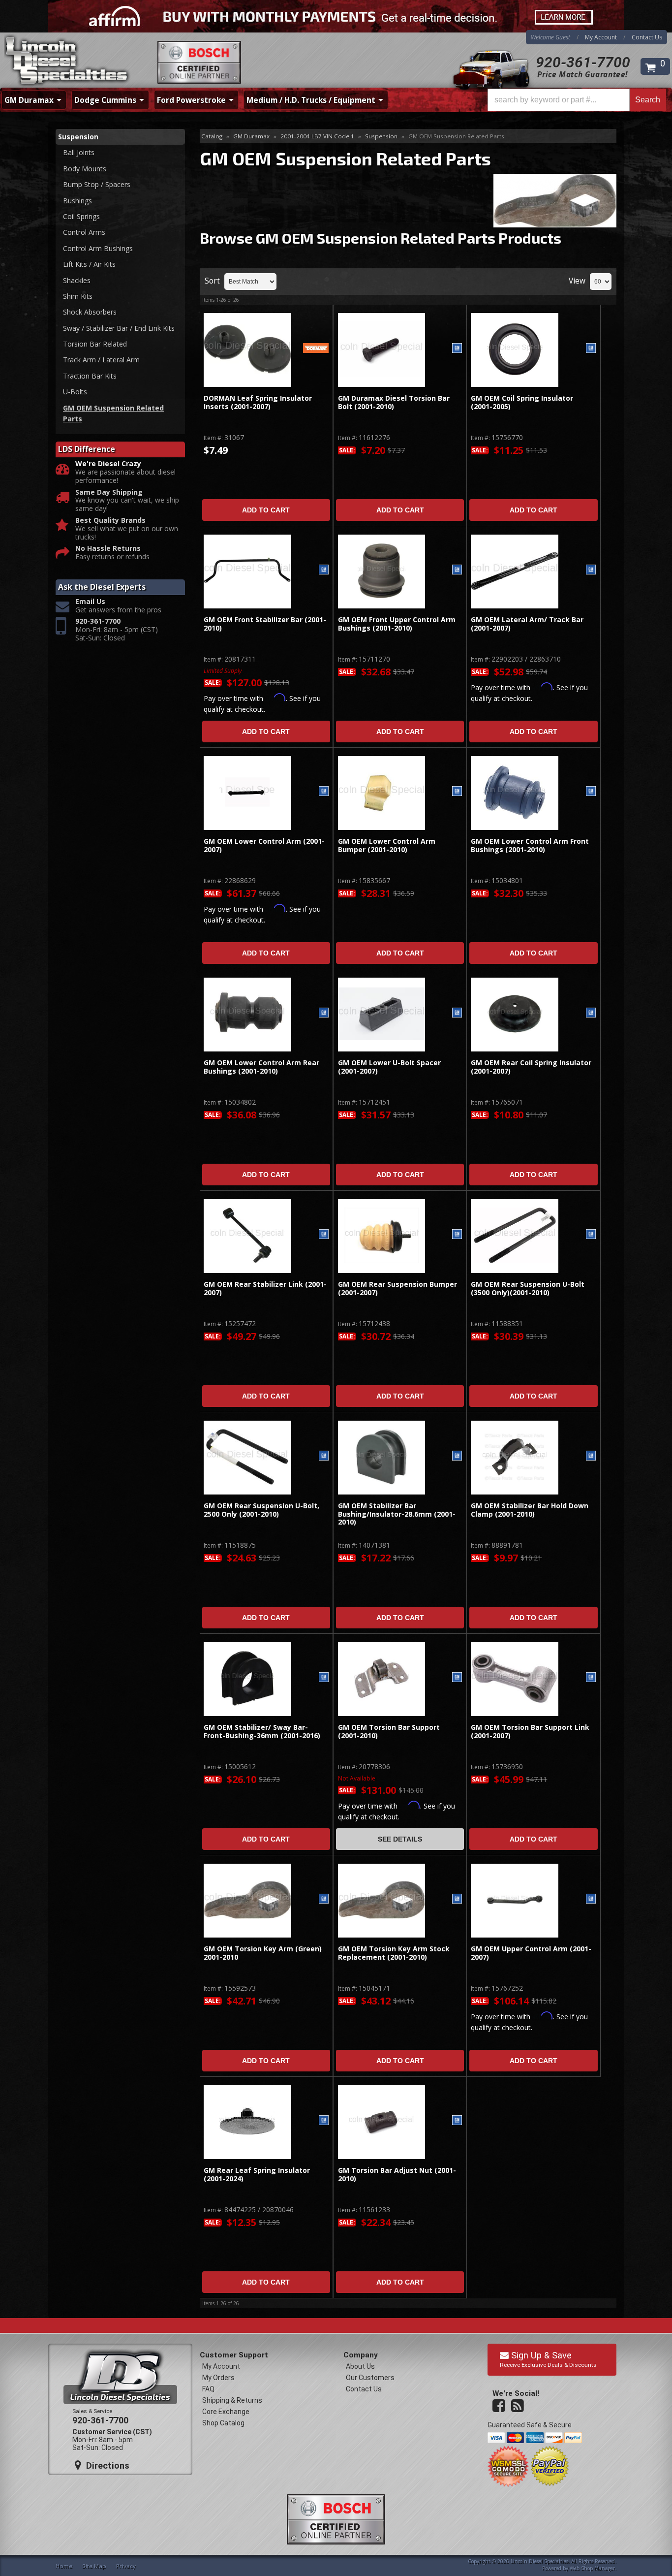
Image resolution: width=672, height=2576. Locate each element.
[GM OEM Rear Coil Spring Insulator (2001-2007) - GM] (591, 1013)
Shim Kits (78, 296)
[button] (577, 100)
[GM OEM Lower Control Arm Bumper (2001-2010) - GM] (457, 792)
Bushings (77, 201)
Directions (107, 2465)
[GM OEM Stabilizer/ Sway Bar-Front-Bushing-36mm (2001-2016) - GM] (324, 1678)
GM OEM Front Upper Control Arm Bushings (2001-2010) (397, 624)
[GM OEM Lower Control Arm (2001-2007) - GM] (324, 792)
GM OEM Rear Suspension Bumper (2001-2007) (397, 1288)
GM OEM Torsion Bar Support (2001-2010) (389, 1732)
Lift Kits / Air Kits (89, 264)
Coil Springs (81, 216)
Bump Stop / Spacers (97, 184)
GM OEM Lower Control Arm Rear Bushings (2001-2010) (261, 1067)
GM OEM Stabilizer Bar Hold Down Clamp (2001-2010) (530, 1510)
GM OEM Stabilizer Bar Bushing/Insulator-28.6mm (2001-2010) (397, 1514)
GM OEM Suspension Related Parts (113, 413)
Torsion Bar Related (95, 344)
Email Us (90, 602)
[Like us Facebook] (500, 2406)
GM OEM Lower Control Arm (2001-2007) (264, 845)
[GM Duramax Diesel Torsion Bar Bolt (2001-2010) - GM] (457, 349)
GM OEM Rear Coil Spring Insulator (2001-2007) (531, 1067)
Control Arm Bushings (98, 248)
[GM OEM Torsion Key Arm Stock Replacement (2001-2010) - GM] (457, 1899)
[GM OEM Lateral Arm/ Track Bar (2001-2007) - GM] (591, 570)
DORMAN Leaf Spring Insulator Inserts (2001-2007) (258, 402)
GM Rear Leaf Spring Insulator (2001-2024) (257, 2175)
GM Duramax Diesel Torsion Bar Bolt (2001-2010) (394, 402)
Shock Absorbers (90, 312)
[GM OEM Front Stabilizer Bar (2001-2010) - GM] (324, 570)
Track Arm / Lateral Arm (101, 360)
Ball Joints (79, 152)
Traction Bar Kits (90, 376)
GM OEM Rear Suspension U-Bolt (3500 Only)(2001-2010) (528, 1288)
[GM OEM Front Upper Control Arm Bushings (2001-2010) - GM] (457, 570)
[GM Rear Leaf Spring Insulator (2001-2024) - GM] (324, 2121)
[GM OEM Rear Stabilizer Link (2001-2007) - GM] (324, 1235)
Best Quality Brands (110, 521)
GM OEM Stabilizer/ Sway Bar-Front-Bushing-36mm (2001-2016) (263, 1732)
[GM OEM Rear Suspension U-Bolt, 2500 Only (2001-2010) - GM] (324, 1456)
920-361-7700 (583, 62)
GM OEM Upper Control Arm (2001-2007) (531, 1953)
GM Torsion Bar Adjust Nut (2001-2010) (397, 2175)
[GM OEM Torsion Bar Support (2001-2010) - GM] (457, 1678)
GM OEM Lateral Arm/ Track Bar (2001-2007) (527, 624)
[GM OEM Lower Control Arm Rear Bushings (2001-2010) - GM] (324, 1013)
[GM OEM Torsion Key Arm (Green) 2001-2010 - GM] (324, 1899)
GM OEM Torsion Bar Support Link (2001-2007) (530, 1732)
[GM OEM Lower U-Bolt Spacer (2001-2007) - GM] (457, 1013)
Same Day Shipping (109, 493)
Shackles (77, 280)
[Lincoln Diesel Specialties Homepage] (67, 62)
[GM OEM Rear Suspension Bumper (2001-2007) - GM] (457, 1235)
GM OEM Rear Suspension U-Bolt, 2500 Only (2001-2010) (261, 1510)
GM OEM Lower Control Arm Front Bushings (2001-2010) (530, 845)
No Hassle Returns (108, 549)
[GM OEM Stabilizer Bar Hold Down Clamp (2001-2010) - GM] (591, 1456)
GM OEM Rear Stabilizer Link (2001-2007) (265, 1288)
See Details (400, 1839)
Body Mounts (85, 169)
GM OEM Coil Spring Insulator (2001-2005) (522, 402)
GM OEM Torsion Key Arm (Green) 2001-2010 (263, 1953)
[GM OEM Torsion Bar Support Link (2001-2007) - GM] (591, 1678)
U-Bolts (75, 392)
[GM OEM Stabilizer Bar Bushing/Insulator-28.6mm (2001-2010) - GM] (457, 1456)
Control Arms (84, 232)
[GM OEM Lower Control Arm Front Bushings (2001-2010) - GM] (591, 792)
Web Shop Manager (592, 2568)
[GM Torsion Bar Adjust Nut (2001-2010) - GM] (457, 2121)
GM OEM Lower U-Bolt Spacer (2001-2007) (389, 1067)
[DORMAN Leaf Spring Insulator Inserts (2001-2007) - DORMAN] (316, 349)
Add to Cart (266, 510)
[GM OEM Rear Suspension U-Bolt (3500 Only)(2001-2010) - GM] (591, 1235)
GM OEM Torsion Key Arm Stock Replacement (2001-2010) (394, 1953)
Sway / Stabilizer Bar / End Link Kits (119, 328)
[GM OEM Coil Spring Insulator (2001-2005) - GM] (591, 349)
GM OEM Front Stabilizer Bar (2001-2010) (265, 624)
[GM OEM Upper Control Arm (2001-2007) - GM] (591, 1899)
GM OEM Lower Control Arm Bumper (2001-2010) (387, 845)
